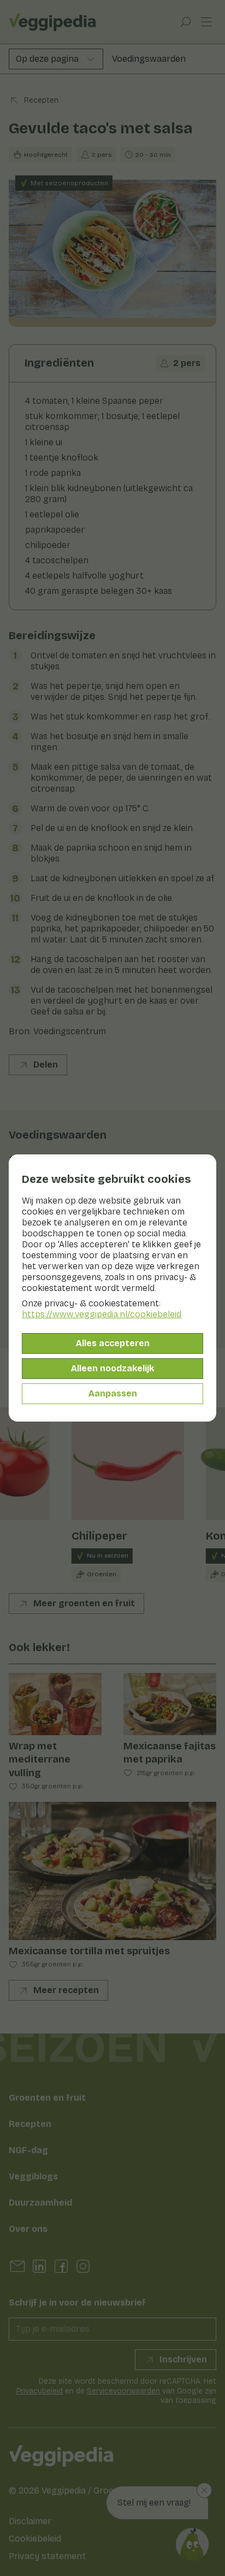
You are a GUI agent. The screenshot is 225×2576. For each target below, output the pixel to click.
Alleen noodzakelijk (112, 1368)
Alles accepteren (113, 1343)
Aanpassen (113, 1393)
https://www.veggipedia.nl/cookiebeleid (102, 1314)
